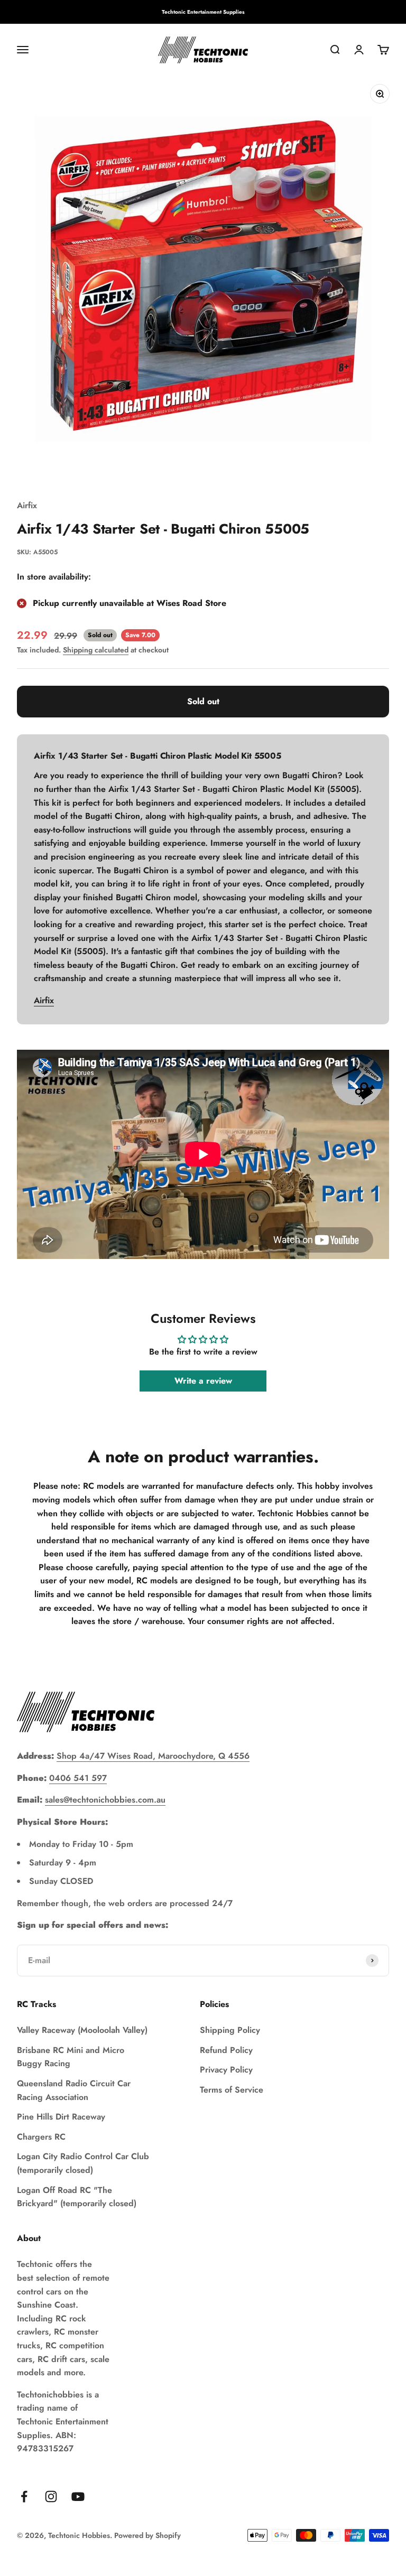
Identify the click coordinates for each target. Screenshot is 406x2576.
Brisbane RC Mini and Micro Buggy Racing (71, 2057)
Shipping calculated (96, 650)
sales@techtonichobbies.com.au (105, 1800)
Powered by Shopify (147, 2535)
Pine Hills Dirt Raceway (61, 2117)
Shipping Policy (230, 2030)
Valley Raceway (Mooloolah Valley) (82, 2030)
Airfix (27, 505)
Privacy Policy (226, 2070)
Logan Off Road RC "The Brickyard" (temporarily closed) (77, 2197)
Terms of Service (232, 2090)
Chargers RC (41, 2137)
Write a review (203, 1381)
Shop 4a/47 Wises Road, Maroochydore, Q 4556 (153, 1756)
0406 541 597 (78, 1778)
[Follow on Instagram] (51, 2496)
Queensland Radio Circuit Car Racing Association (74, 2090)
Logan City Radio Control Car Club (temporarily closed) (83, 2163)
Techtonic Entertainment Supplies (203, 12)
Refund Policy (226, 2050)
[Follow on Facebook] (24, 2496)
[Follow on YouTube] (78, 2496)
